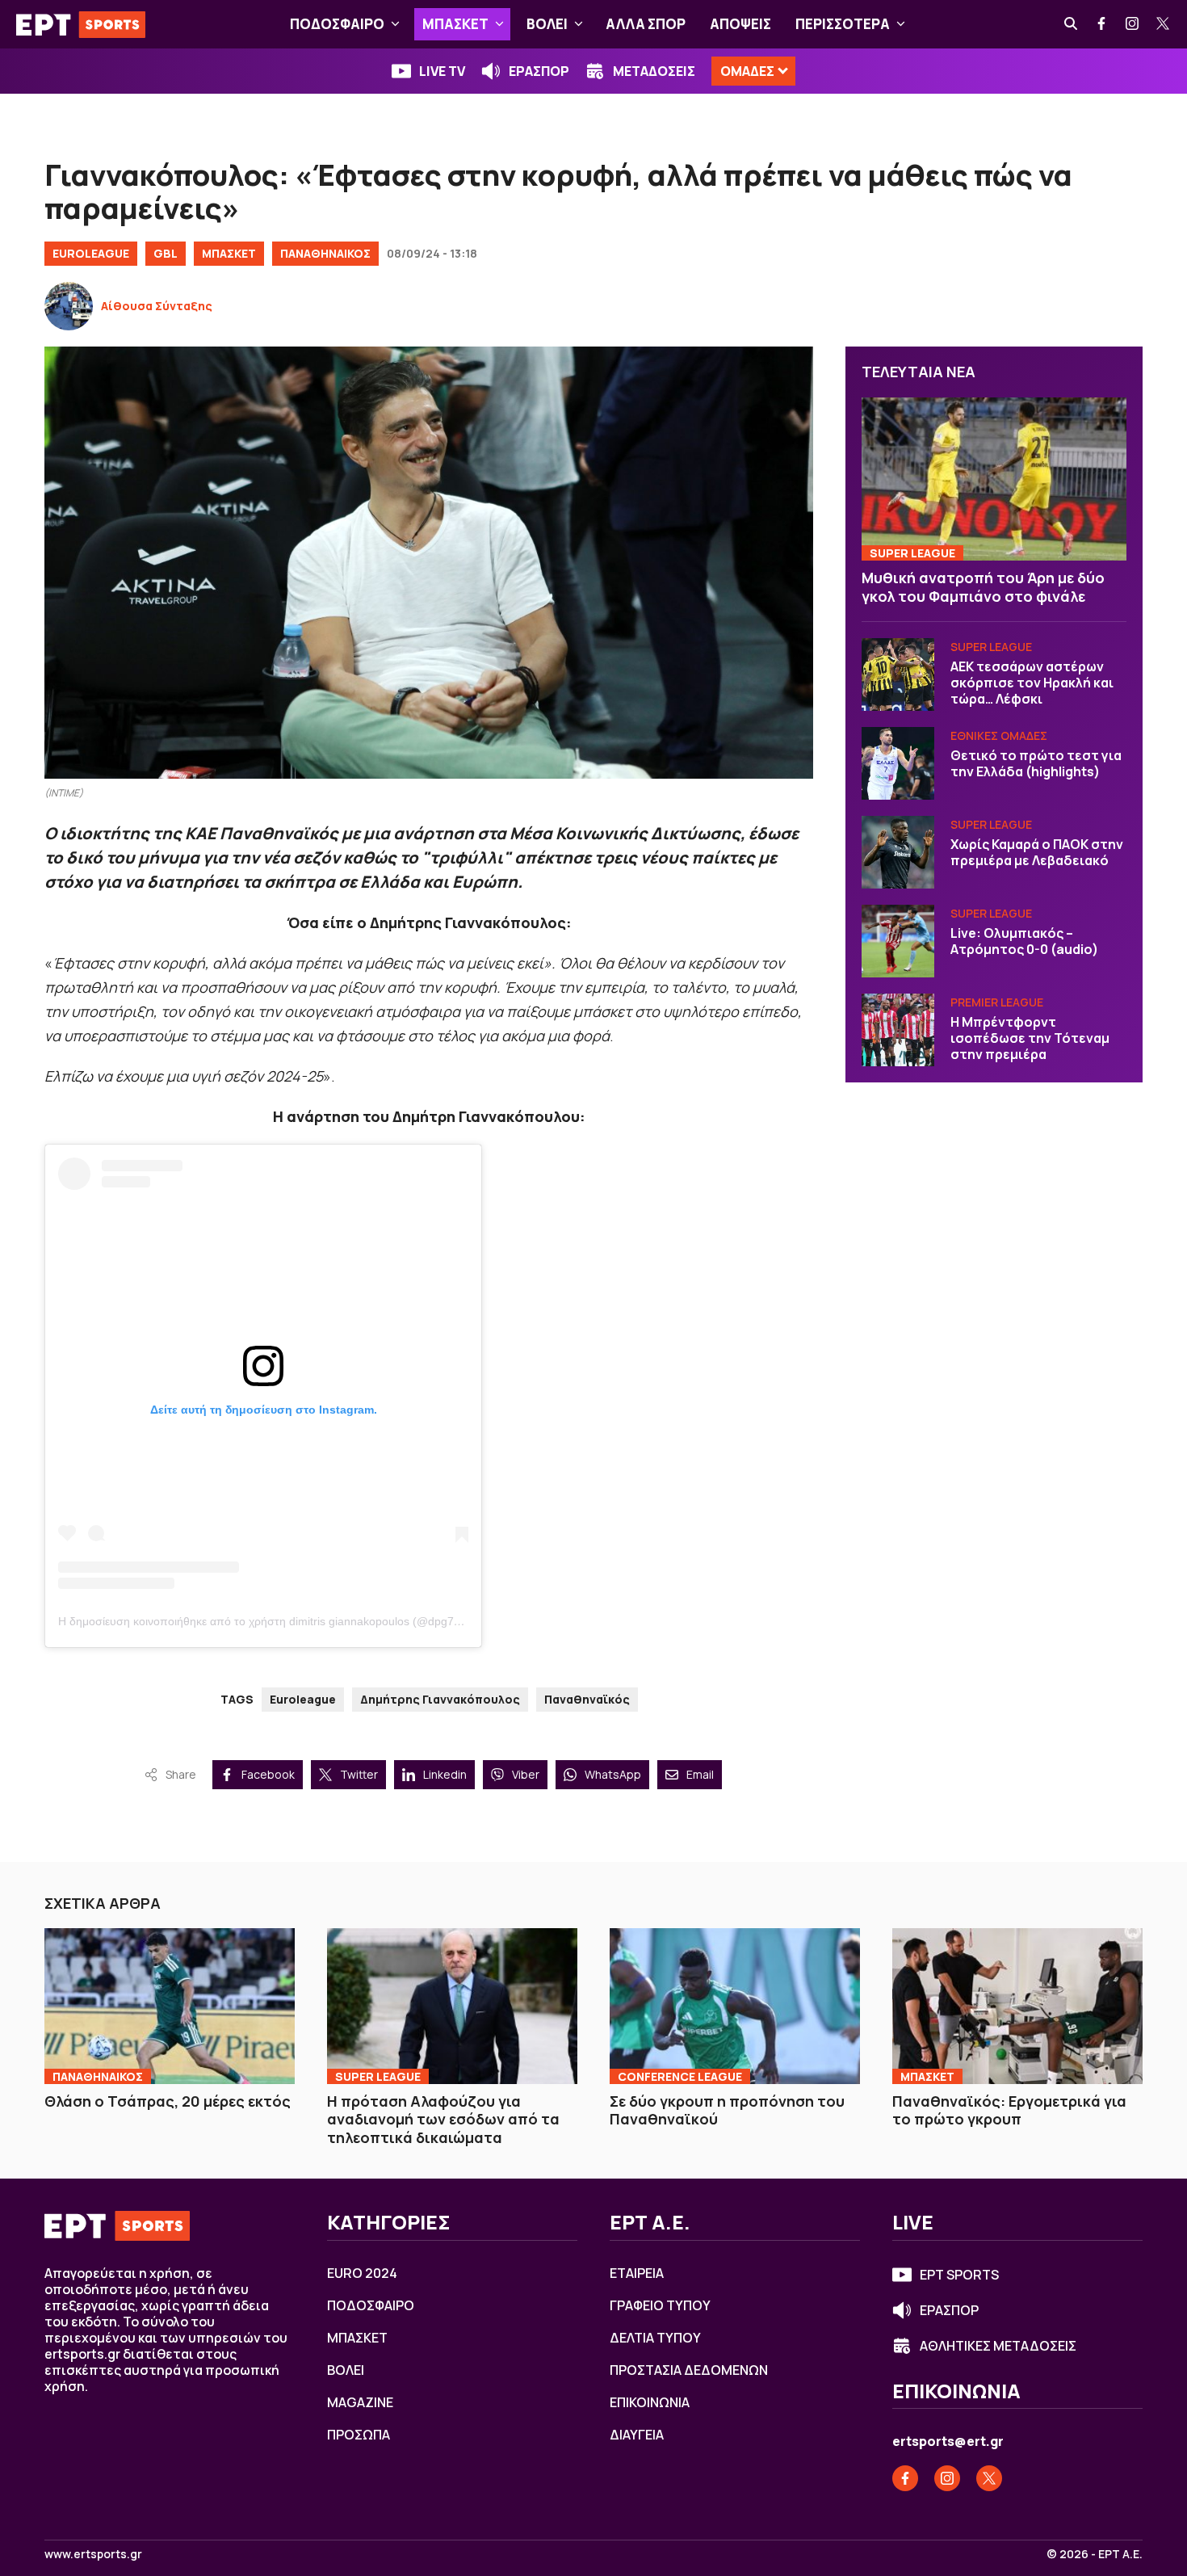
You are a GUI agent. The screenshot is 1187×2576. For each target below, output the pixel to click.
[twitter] (1164, 24)
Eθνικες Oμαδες (999, 735)
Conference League (680, 2076)
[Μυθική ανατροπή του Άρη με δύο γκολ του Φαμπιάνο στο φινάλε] (994, 479)
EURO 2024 (362, 2273)
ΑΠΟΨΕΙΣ (740, 24)
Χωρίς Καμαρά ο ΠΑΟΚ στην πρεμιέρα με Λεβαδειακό (1037, 852)
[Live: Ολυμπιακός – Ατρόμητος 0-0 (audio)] (898, 941)
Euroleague (303, 1699)
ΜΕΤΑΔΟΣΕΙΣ (654, 71)
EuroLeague (91, 253)
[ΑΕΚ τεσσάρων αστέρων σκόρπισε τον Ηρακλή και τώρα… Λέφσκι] (898, 674)
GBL (166, 253)
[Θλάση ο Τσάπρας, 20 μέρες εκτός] (170, 2006)
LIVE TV (442, 71)
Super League (912, 553)
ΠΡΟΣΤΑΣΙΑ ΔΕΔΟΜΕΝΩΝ (689, 2370)
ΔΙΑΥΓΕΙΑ (637, 2435)
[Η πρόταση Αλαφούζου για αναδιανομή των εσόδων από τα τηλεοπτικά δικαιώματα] (452, 2006)
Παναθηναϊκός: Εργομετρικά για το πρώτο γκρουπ (1009, 2110)
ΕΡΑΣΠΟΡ (539, 71)
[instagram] (1133, 24)
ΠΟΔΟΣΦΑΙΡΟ (337, 24)
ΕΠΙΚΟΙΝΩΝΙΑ (650, 2402)
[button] (395, 24)
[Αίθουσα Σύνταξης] (69, 306)
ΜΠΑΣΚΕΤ (455, 24)
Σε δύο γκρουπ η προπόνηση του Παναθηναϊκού (727, 2110)
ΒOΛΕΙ (547, 24)
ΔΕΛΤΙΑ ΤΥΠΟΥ (655, 2338)
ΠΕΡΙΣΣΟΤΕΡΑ (843, 24)
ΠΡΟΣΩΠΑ (359, 2435)
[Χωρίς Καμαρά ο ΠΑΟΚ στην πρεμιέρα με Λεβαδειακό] (898, 852)
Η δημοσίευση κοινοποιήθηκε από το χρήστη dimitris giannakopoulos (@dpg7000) (268, 1621)
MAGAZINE (360, 2402)
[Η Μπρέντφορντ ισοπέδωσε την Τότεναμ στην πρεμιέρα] (898, 1030)
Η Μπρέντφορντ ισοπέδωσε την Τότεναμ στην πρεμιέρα (1030, 1038)
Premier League (997, 1002)
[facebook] (1102, 24)
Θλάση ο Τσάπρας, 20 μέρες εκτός (168, 2101)
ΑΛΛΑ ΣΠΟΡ (646, 24)
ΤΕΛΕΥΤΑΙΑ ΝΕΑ (919, 372)
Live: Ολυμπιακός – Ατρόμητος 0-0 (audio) (1024, 941)
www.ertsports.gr (93, 2554)
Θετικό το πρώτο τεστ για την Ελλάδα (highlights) (1036, 763)
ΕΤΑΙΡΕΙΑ (637, 2273)
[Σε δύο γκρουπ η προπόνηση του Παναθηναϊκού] (735, 2006)
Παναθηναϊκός (587, 1699)
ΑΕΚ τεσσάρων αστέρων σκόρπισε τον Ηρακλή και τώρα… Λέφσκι (1032, 683)
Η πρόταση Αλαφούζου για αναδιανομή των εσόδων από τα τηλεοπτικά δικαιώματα (443, 2119)
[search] (1072, 24)
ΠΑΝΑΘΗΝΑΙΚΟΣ (325, 253)
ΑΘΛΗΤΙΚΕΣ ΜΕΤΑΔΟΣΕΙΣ (998, 2346)
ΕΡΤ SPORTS (959, 2275)
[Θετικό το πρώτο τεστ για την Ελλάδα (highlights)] (898, 763)
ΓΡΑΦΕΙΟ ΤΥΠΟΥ (660, 2305)
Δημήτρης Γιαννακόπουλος (440, 1699)
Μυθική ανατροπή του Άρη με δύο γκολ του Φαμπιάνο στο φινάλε (983, 587)
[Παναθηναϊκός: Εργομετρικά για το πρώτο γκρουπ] (1017, 2006)
